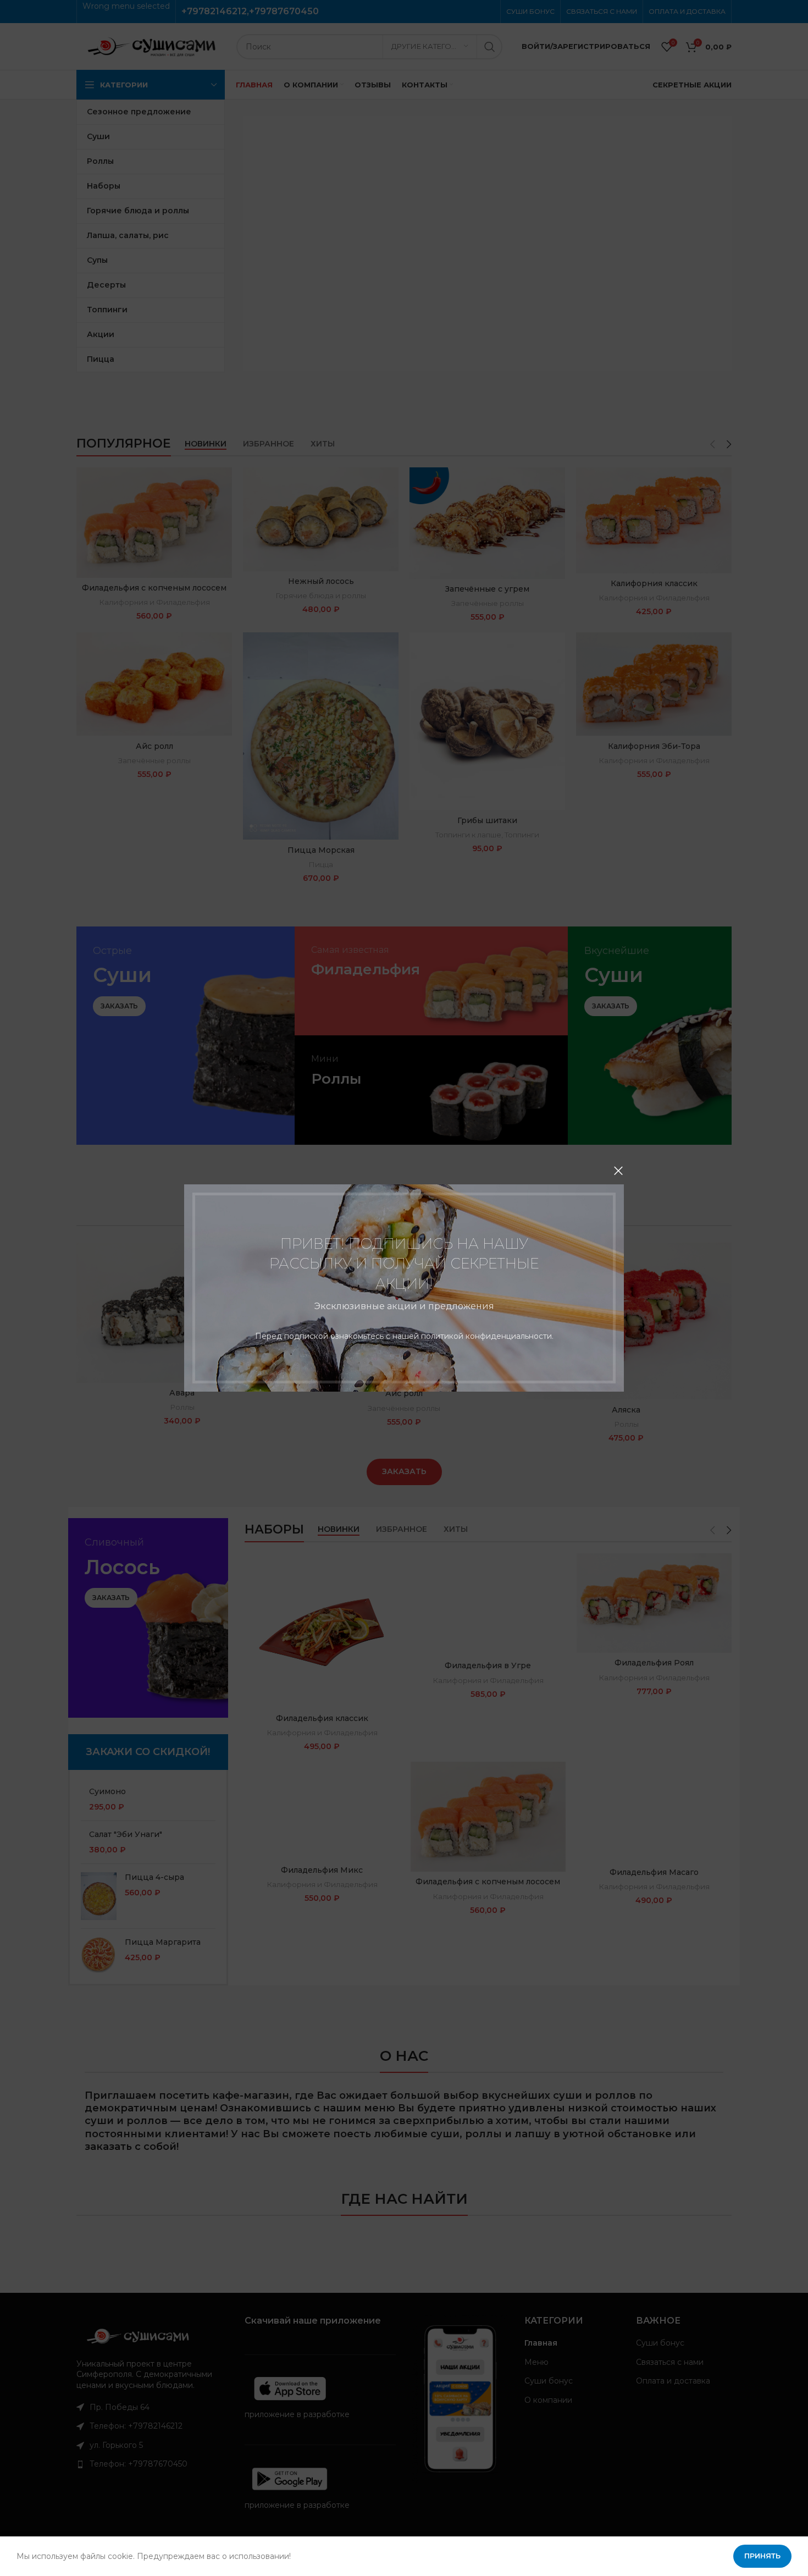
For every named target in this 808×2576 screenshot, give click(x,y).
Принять (762, 2556)
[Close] (618, 1171)
